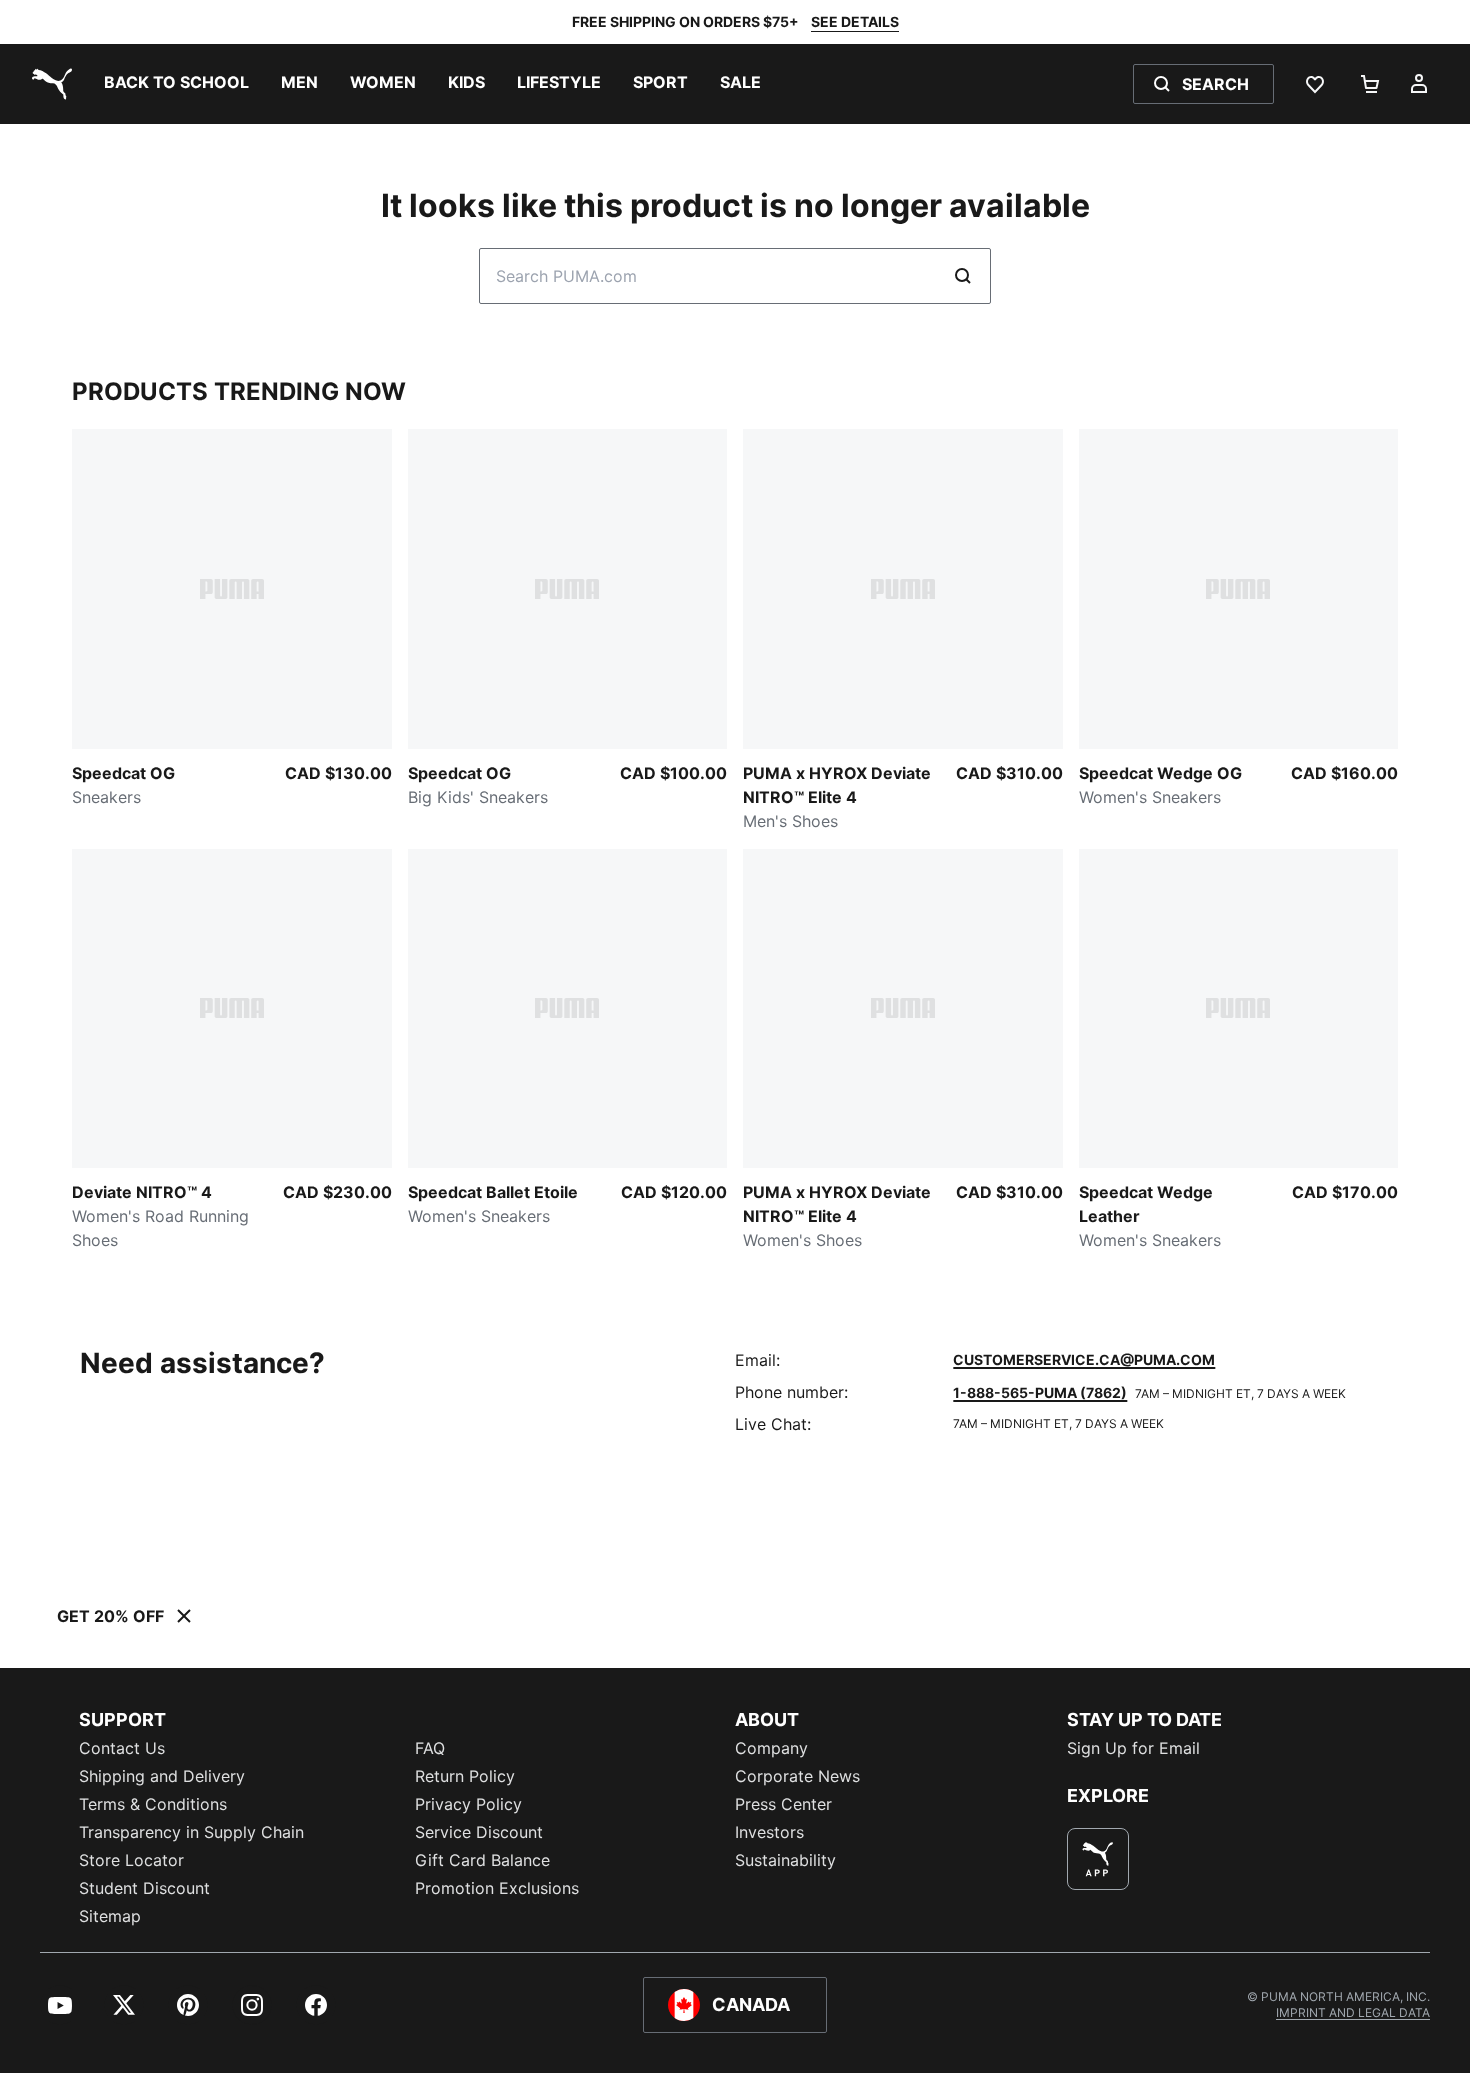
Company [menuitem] (771, 1748)
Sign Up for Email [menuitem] (1133, 1748)
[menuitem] (176, 84)
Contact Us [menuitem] (122, 1748)
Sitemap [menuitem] (110, 1916)
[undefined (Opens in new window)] (1098, 1859)
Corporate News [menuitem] (797, 1776)
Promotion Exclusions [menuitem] (497, 1888)
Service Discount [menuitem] (479, 1832)
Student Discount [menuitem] (144, 1888)
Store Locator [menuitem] (131, 1860)
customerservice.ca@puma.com (1084, 1359)
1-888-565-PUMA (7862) (1040, 1392)
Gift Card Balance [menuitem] (482, 1860)
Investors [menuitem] (769, 1832)
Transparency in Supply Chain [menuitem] (191, 1832)
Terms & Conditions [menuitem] (153, 1804)
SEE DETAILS (855, 21)
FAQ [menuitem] (430, 1748)
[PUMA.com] (48, 84)
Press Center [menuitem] (783, 1804)
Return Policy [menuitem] (465, 1776)
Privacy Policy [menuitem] (468, 1804)
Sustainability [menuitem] (785, 1860)
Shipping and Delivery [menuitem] (162, 1776)
